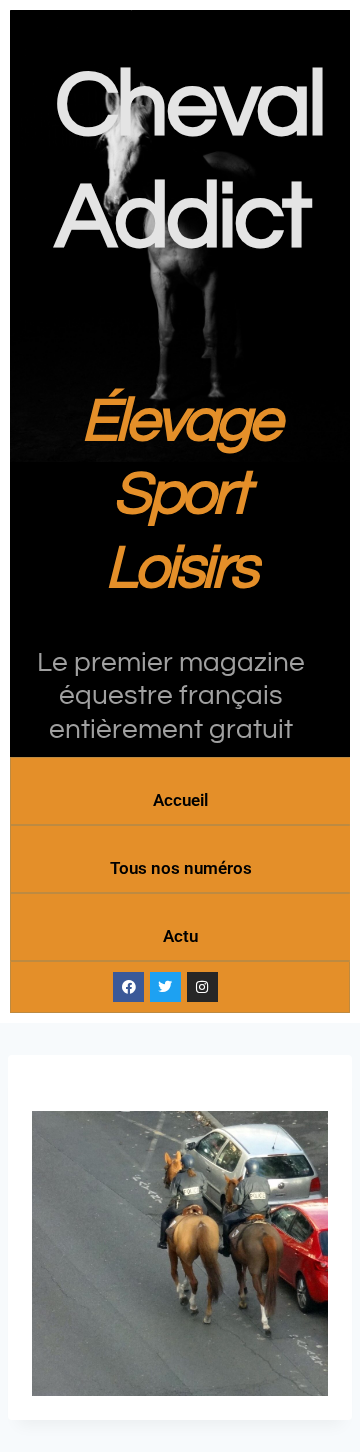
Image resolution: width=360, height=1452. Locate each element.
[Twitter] (165, 987)
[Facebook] (128, 987)
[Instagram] (202, 987)
